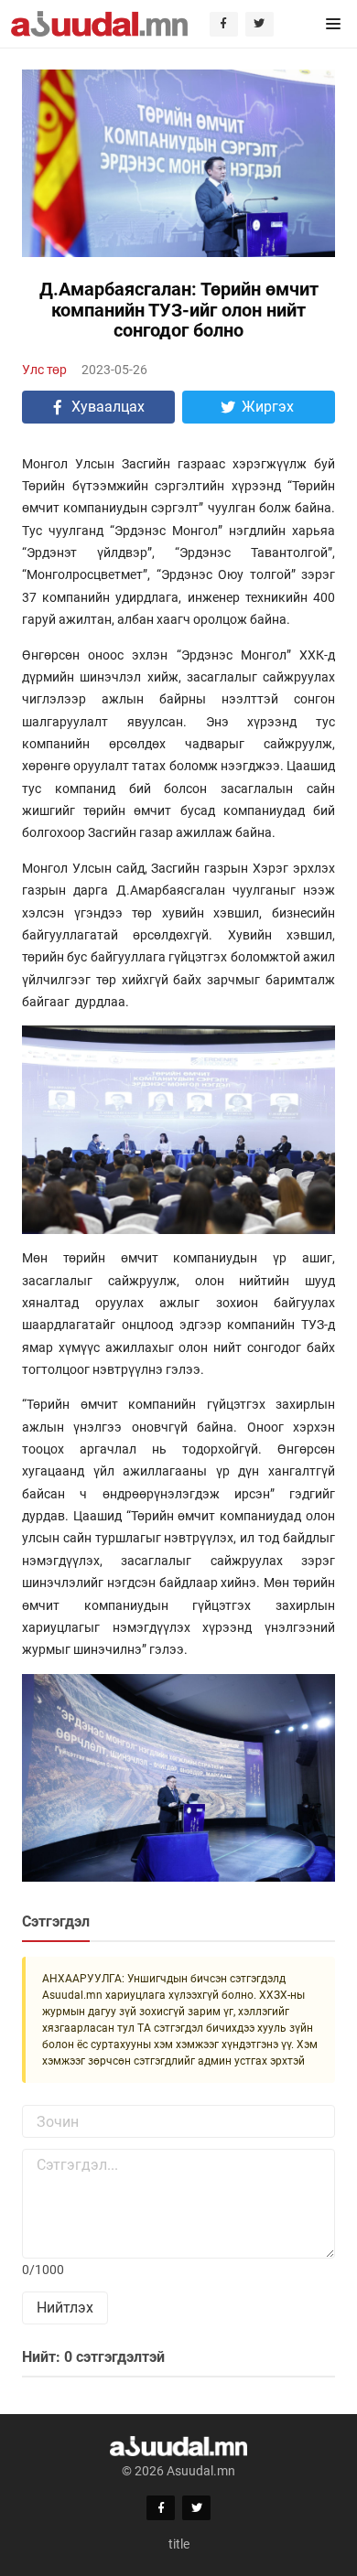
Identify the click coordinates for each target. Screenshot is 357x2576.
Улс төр (44, 370)
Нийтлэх (65, 2308)
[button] (333, 24)
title (179, 2544)
